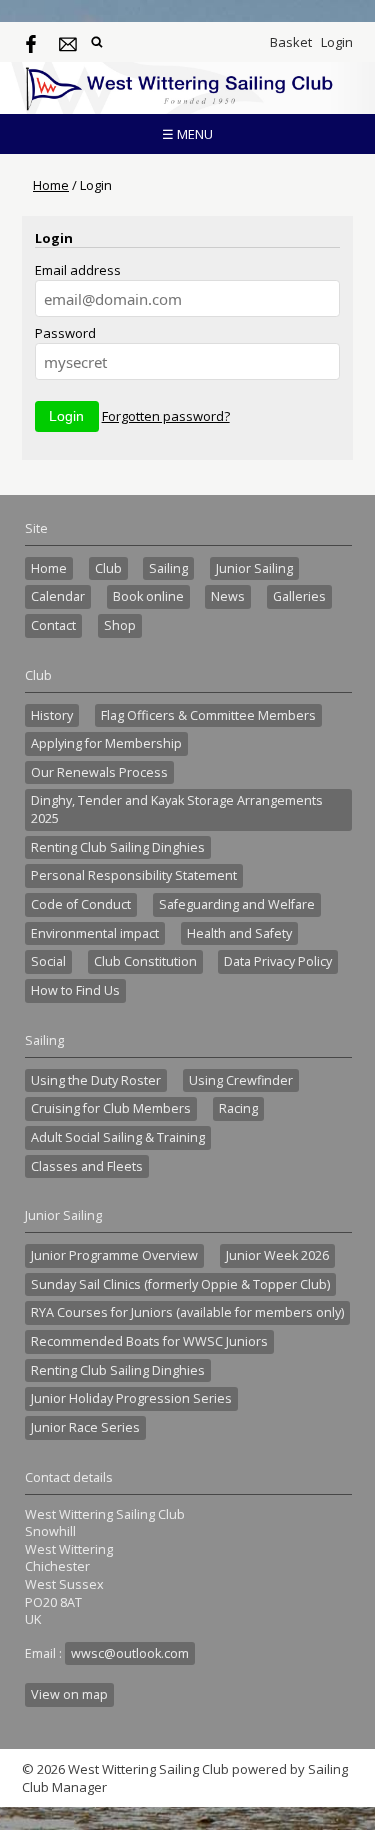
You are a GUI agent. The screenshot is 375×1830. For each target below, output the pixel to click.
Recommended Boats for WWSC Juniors (149, 1341)
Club (108, 568)
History (52, 715)
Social (48, 961)
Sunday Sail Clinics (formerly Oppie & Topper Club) (180, 1284)
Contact (53, 625)
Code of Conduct (81, 904)
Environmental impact (95, 933)
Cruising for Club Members (111, 1108)
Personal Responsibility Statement (134, 875)
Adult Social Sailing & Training (118, 1137)
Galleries (299, 596)
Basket (291, 42)
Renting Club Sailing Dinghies (118, 847)
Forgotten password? (166, 416)
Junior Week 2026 (277, 1255)
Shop (120, 625)
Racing (238, 1108)
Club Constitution (145, 961)
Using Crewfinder (241, 1080)
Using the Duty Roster (96, 1080)
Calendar (58, 596)
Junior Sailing (254, 568)
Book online (148, 596)
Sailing (168, 568)
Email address (78, 270)
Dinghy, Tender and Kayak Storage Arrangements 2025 (177, 809)
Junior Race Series (85, 1427)
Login (337, 42)
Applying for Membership (106, 743)
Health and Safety (239, 933)
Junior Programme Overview (114, 1255)
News (228, 596)
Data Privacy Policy (278, 961)
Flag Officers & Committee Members (208, 715)
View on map (69, 1694)
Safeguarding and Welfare (237, 904)
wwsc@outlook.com (130, 1653)
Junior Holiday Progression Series (131, 1398)
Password (65, 333)
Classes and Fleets (87, 1166)
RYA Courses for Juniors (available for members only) (187, 1312)
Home (51, 185)
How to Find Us (75, 990)
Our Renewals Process (99, 772)
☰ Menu (187, 134)
